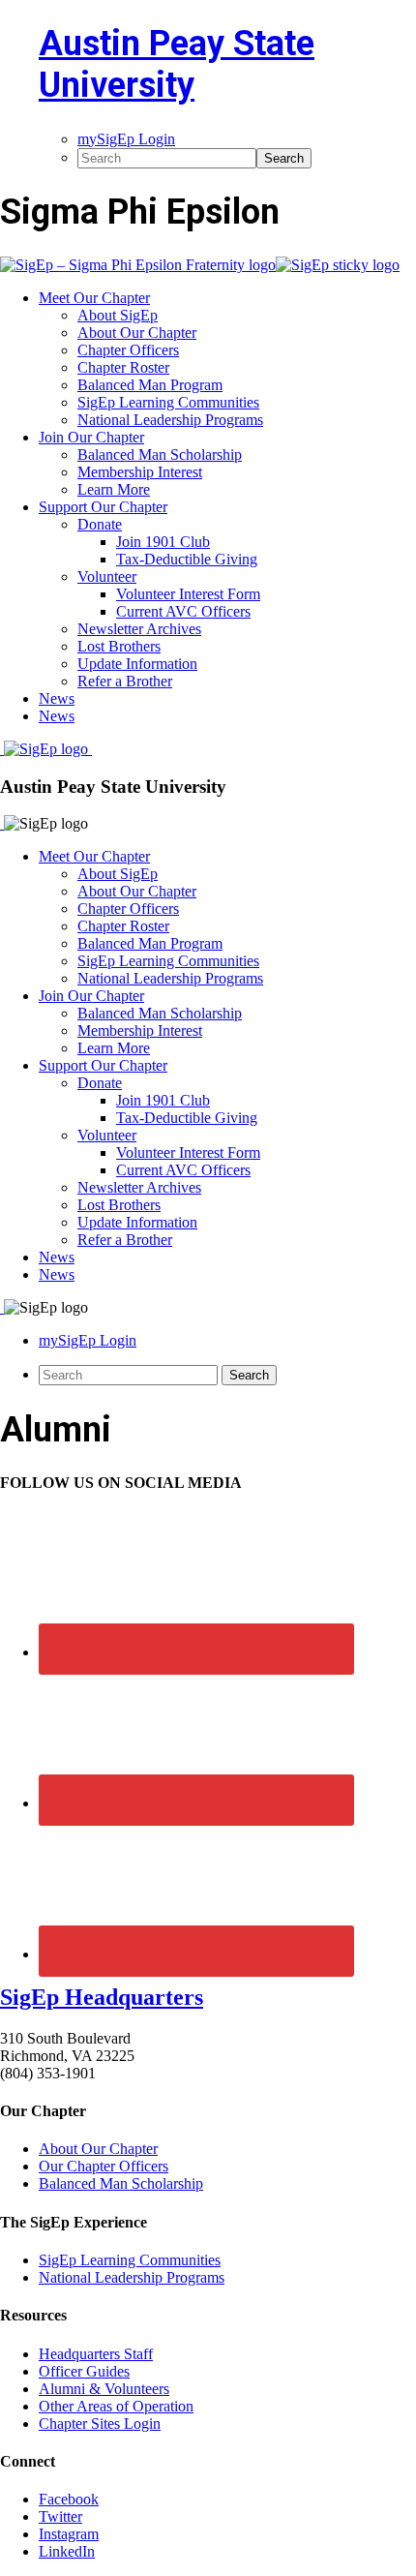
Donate (100, 1083)
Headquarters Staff (96, 2354)
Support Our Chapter (103, 1065)
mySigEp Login (88, 1340)
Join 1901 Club (163, 1100)
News (57, 1257)
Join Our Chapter (91, 996)
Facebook (69, 2499)
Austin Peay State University (177, 64)
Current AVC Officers (183, 1170)
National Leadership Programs (170, 978)
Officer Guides (84, 2371)
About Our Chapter (137, 891)
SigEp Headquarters (102, 1997)
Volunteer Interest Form (188, 1152)
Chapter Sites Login (100, 2424)
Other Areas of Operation (116, 2406)
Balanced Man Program (150, 943)
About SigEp (118, 874)
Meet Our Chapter (94, 856)
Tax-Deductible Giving (187, 1118)
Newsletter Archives (139, 1187)
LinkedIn (67, 2551)
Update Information (137, 1222)
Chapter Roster (123, 926)
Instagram (69, 2534)
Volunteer (107, 1135)
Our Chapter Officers (104, 2166)
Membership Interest (140, 1030)
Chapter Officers (128, 909)
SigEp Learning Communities (168, 961)
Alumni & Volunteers (104, 2389)
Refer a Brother (125, 1240)
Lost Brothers (119, 1205)
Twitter (60, 2516)
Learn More (114, 1048)
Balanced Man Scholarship (160, 1013)
